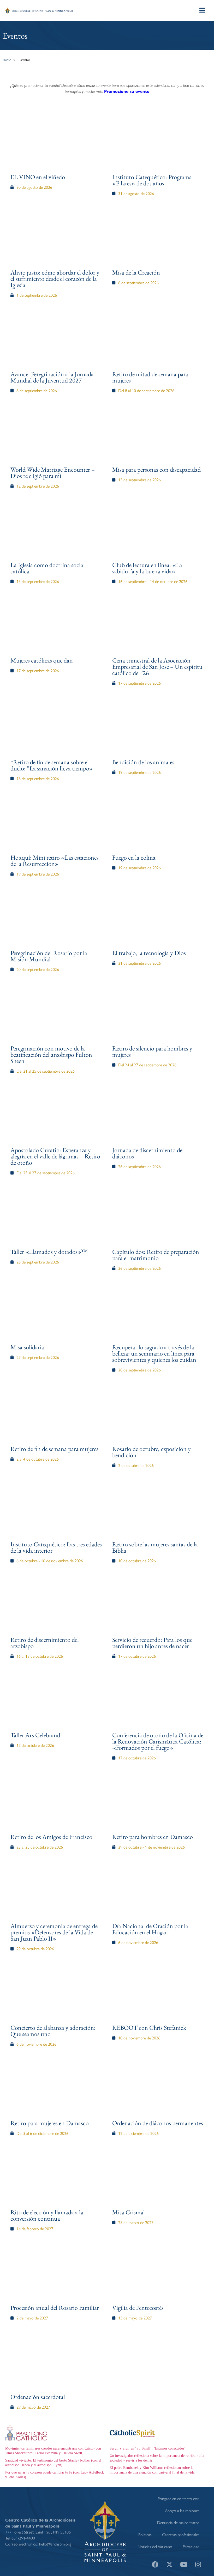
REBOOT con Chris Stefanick (149, 2028)
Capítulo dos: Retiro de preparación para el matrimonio (156, 1255)
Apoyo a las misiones (182, 2510)
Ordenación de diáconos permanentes (158, 2123)
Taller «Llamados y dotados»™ (49, 1252)
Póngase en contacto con (179, 2498)
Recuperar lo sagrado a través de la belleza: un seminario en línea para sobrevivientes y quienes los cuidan (154, 1353)
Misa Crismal (129, 2212)
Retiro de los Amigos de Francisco (51, 1837)
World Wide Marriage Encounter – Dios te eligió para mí (53, 473)
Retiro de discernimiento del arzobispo (45, 1643)
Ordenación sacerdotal (38, 2397)
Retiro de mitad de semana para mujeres (150, 377)
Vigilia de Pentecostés (138, 2308)
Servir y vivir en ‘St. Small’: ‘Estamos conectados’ (148, 2448)
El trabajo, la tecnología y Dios (149, 953)
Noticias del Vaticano (155, 2546)
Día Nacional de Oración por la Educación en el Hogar (150, 1929)
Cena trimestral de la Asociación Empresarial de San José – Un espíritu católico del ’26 (157, 667)
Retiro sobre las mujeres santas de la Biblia (155, 1547)
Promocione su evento (127, 91)
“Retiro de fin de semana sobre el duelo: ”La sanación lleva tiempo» (52, 765)
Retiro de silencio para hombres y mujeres (152, 1051)
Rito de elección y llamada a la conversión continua (47, 2215)
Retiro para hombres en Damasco (153, 1837)
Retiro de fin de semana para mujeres (54, 1449)
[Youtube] (184, 2564)
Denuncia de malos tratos (178, 2522)
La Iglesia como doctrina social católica (48, 568)
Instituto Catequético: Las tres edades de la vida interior (56, 1547)
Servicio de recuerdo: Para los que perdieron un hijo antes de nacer (152, 1643)
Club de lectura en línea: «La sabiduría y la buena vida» (147, 568)
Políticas (145, 2534)
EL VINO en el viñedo (38, 177)
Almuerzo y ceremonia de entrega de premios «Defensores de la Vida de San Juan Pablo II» (54, 1932)
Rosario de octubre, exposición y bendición (151, 1452)
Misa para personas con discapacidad (156, 469)
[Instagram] (198, 2564)
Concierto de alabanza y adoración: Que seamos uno (53, 2031)
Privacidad (191, 2546)
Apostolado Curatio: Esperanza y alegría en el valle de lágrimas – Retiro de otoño (55, 1156)
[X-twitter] (169, 2564)
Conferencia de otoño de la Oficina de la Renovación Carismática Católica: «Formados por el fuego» (158, 1741)
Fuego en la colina (134, 857)
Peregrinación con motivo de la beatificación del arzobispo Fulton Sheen (51, 1055)
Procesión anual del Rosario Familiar (55, 2308)
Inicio (7, 60)
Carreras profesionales (181, 2534)
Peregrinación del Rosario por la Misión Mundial (49, 956)
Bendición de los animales (143, 762)
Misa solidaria (27, 1347)
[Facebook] (155, 2564)
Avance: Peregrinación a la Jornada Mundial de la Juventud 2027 (52, 377)
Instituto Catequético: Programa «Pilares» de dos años (152, 180)
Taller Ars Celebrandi (36, 1735)
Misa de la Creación (136, 272)
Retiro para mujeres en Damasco (50, 2123)
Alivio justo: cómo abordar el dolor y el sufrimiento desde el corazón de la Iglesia (55, 279)
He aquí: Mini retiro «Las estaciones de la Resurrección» (55, 861)
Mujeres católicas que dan (42, 660)
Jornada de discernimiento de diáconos (147, 1153)
